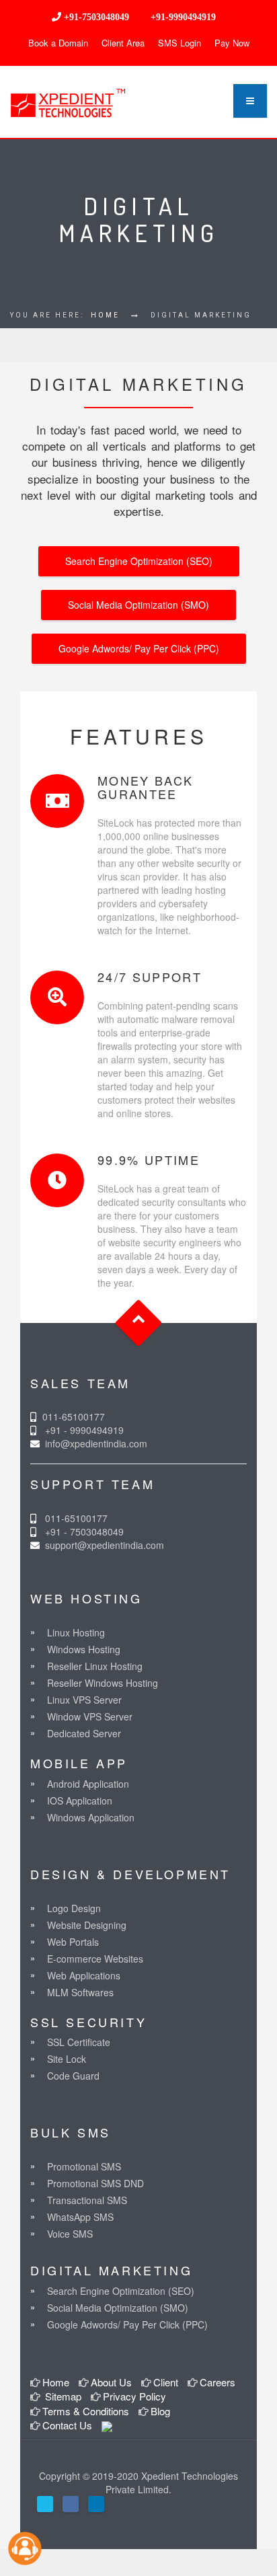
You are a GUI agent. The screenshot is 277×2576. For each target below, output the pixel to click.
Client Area (123, 43)
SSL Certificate (79, 2042)
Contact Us (67, 2425)
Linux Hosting (76, 1632)
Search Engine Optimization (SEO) (139, 561)
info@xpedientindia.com (95, 1443)
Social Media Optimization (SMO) (138, 605)
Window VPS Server (90, 1716)
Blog (160, 2411)
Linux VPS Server (84, 1700)
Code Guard (73, 2076)
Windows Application (91, 1817)
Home (105, 315)
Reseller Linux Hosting (95, 1666)
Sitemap (62, 2396)
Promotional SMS (84, 2166)
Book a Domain (58, 43)
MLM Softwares (80, 1992)
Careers (217, 2382)
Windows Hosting (84, 1649)
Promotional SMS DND (95, 2183)
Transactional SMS (87, 2200)
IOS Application (80, 1801)
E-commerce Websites (95, 1959)
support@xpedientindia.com (105, 1545)
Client (166, 2382)
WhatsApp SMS (80, 2217)
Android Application (88, 1784)
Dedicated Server (84, 1733)
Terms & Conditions (86, 2411)
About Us (111, 2382)
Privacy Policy (134, 2396)
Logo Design (74, 1908)
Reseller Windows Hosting (103, 1683)
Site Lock (67, 2059)
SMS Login (180, 43)
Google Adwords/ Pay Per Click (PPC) (139, 648)
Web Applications (84, 1975)
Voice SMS (70, 2234)
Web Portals (73, 1942)
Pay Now (232, 43)
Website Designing (87, 1925)
